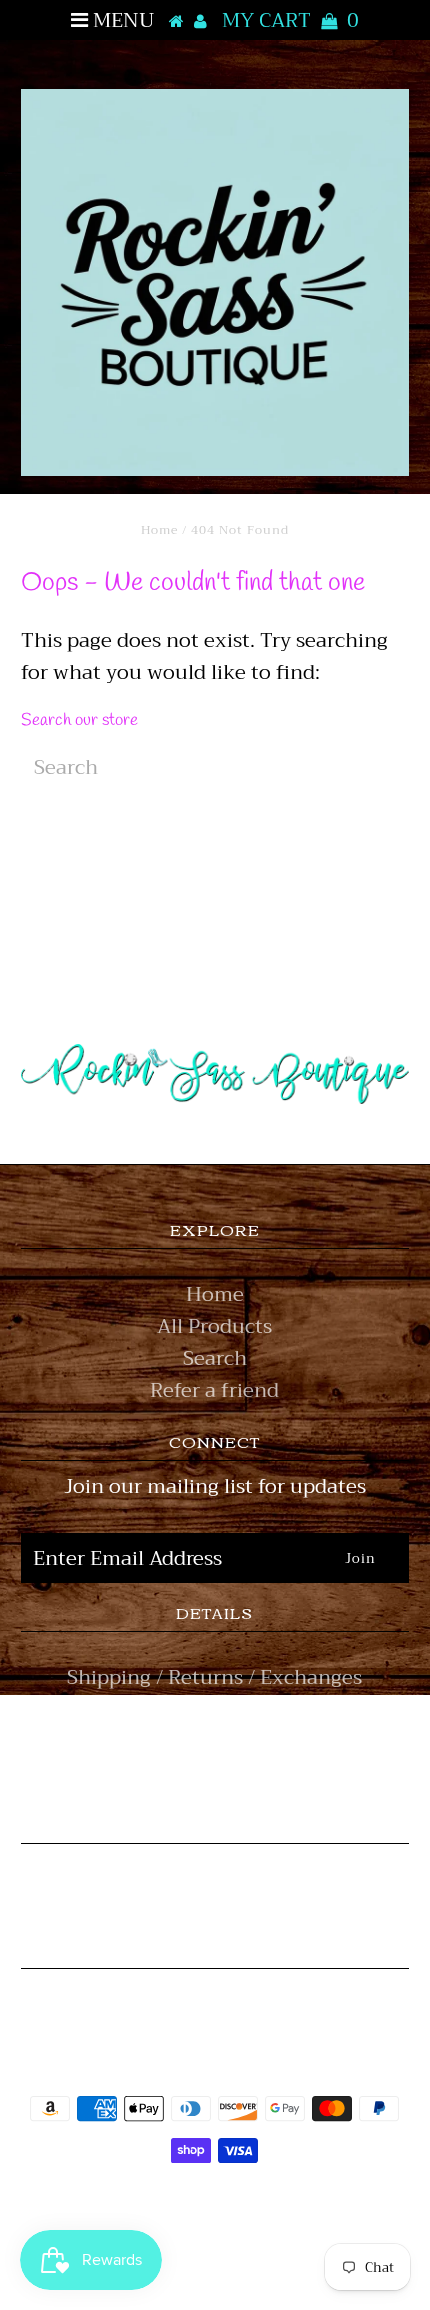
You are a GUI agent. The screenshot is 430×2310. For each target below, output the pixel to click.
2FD (269, 2253)
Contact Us (214, 1773)
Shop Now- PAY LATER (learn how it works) (214, 1725)
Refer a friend (214, 1390)
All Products (214, 1326)
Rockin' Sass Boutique (276, 2206)
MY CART (290, 20)
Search (215, 1358)
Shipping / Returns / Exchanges (214, 1677)
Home (159, 530)
